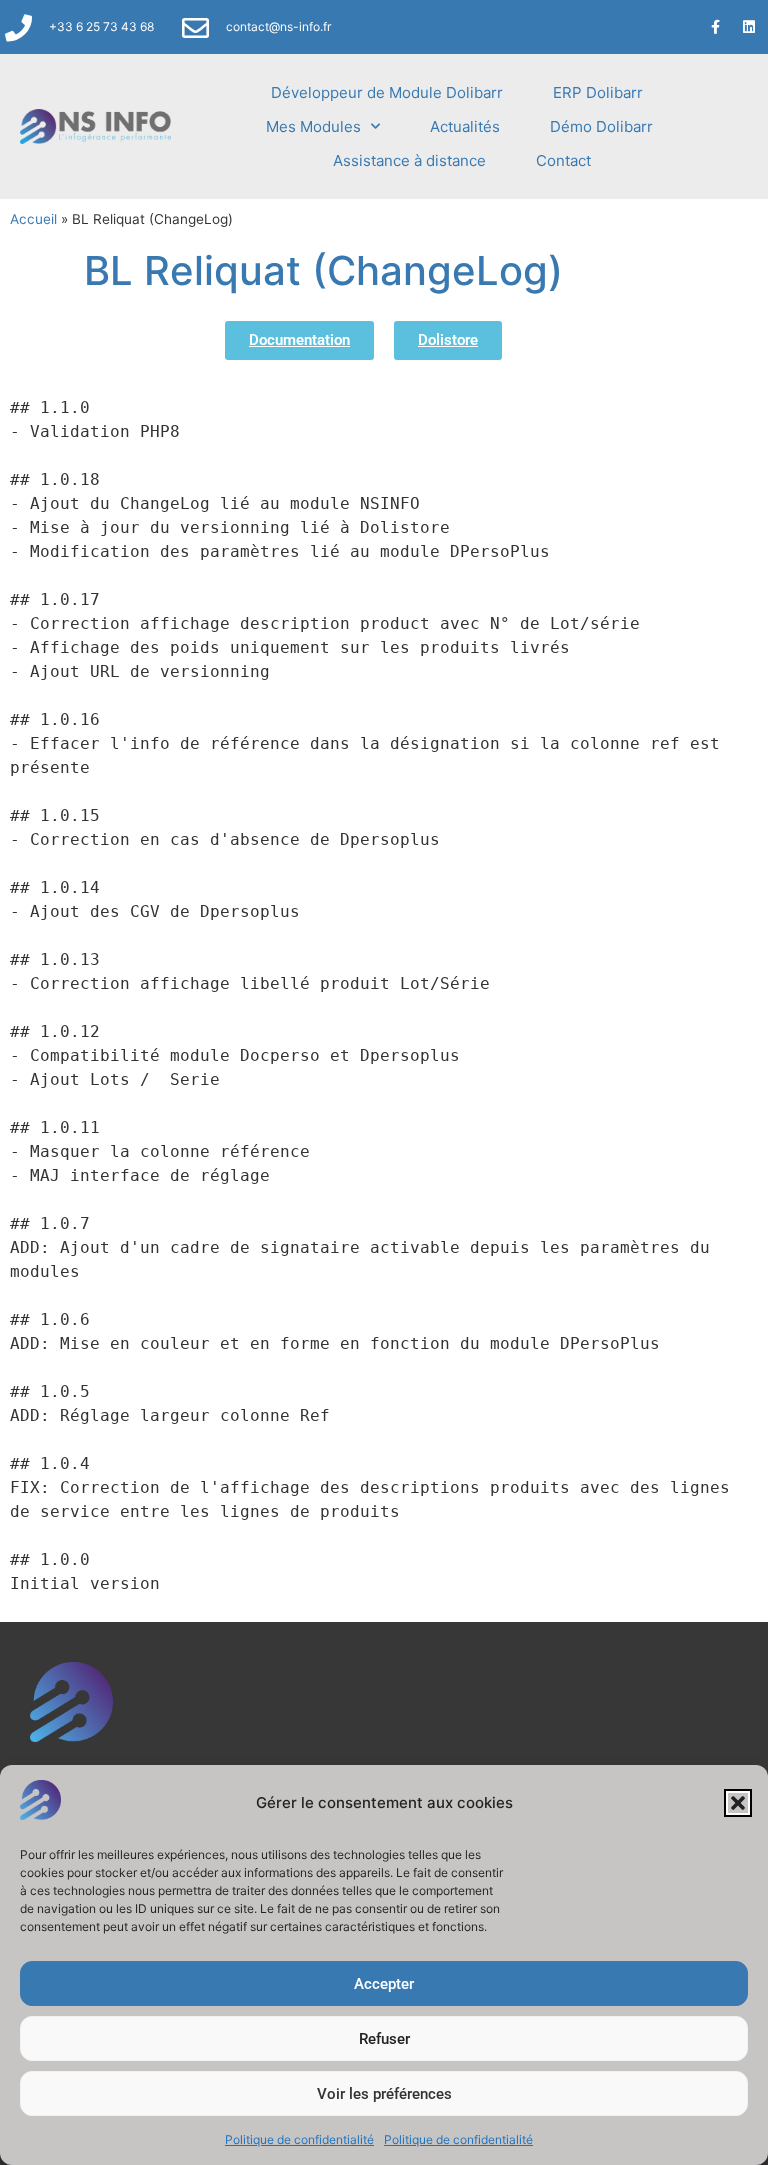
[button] (738, 1803)
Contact (563, 160)
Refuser (384, 2039)
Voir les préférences (384, 2094)
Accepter (384, 1984)
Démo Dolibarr (601, 126)
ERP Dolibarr (598, 92)
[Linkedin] (749, 27)
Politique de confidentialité (299, 2139)
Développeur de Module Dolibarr (387, 92)
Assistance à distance (409, 160)
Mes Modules (313, 126)
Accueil (33, 219)
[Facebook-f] (716, 27)
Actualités (465, 126)
